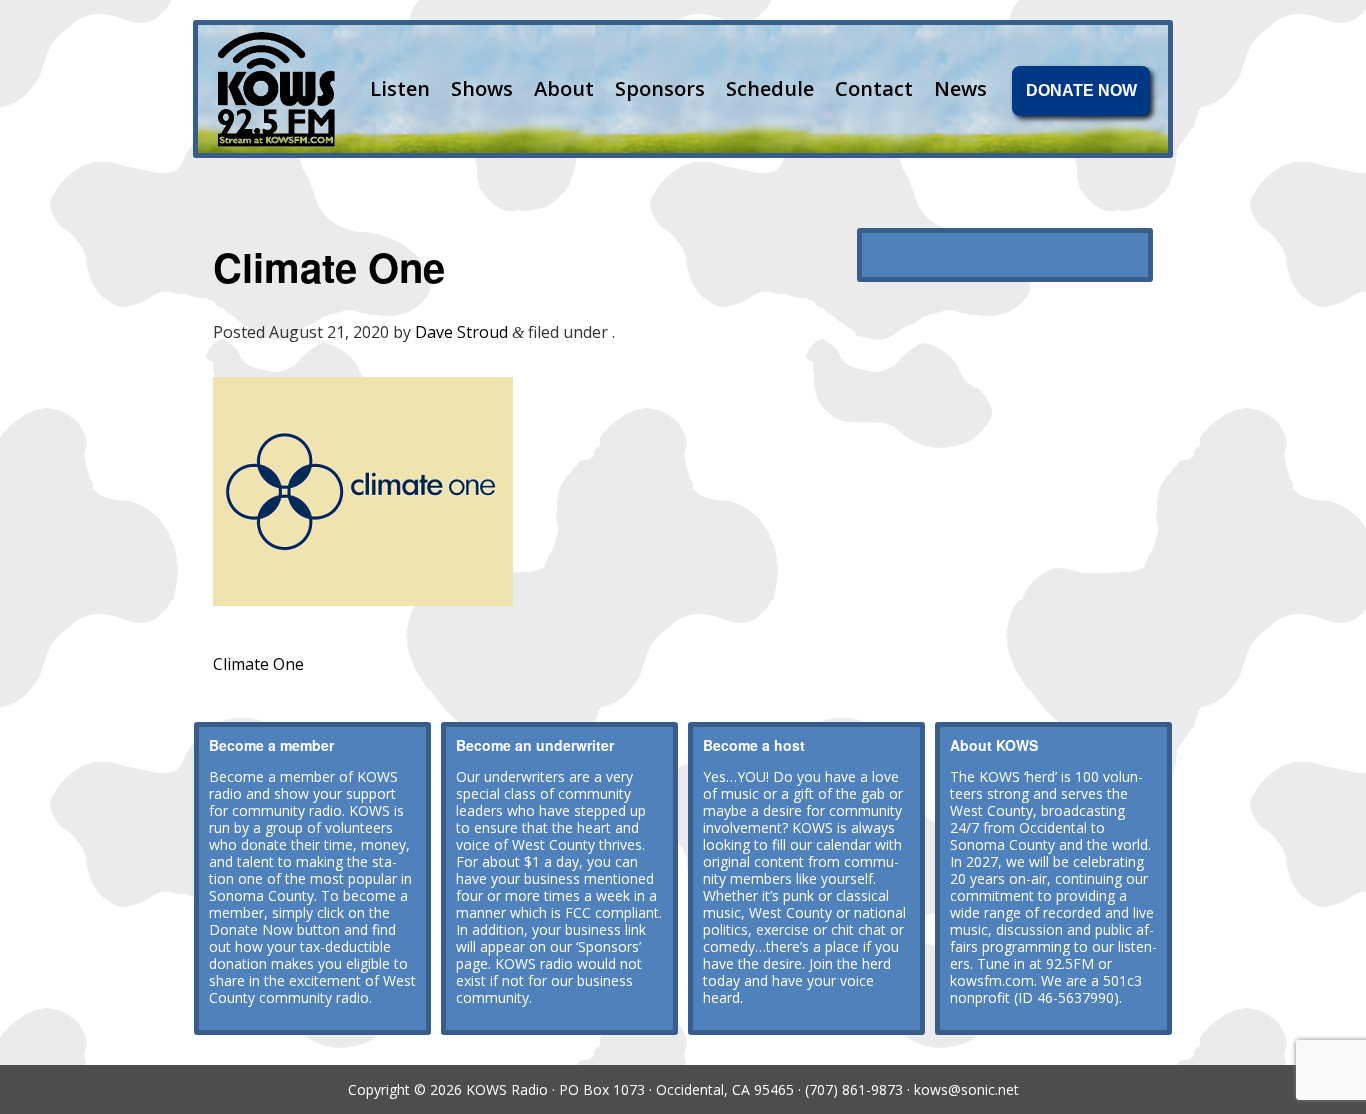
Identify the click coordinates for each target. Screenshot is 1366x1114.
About (564, 88)
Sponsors (660, 88)
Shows (482, 88)
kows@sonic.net (966, 1089)
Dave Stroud (461, 332)
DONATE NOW (1081, 90)
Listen (400, 88)
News (960, 88)
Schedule (770, 88)
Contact (874, 88)
